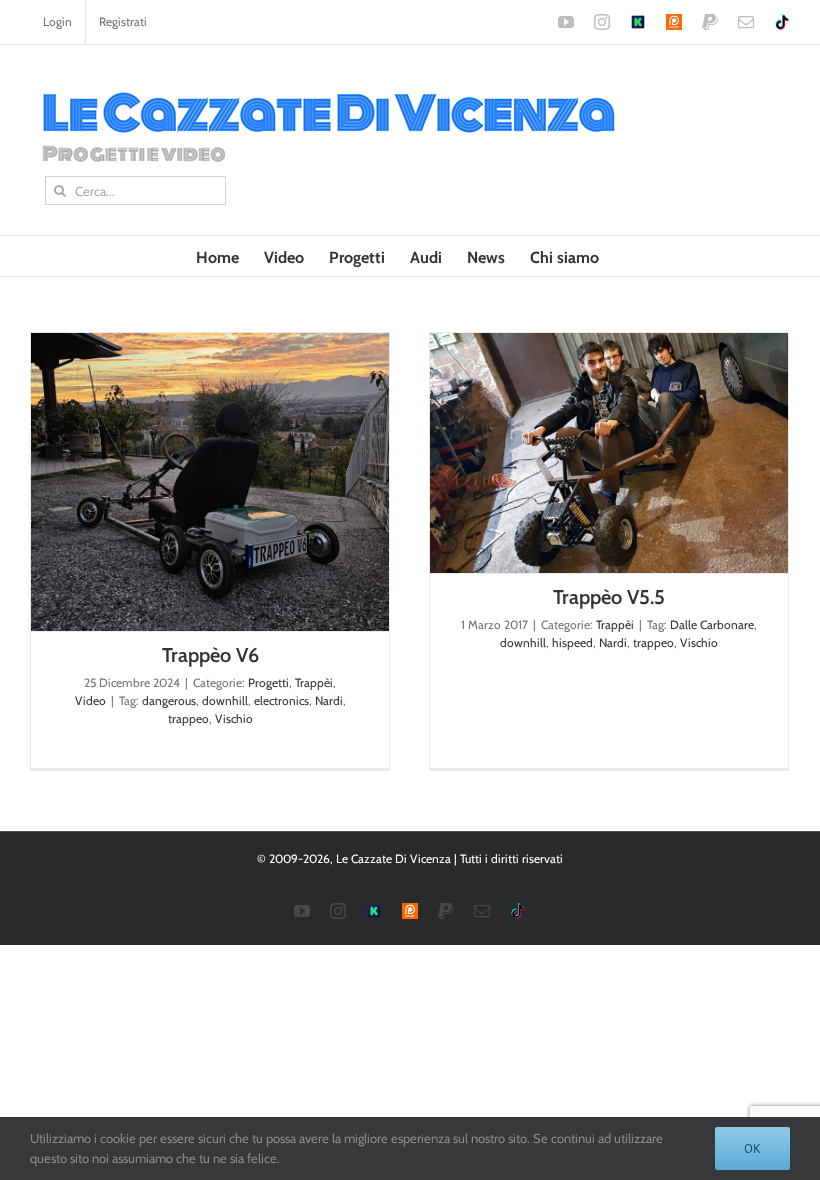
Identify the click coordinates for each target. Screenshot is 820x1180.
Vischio (234, 718)
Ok (752, 1148)
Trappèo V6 (210, 655)
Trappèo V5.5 (609, 597)
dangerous (169, 700)
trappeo (188, 718)
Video (90, 700)
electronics (281, 700)
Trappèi (314, 682)
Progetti (268, 682)
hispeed (572, 642)
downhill (225, 700)
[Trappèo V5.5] (609, 453)
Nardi (329, 700)
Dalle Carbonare (712, 624)
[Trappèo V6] (210, 482)
